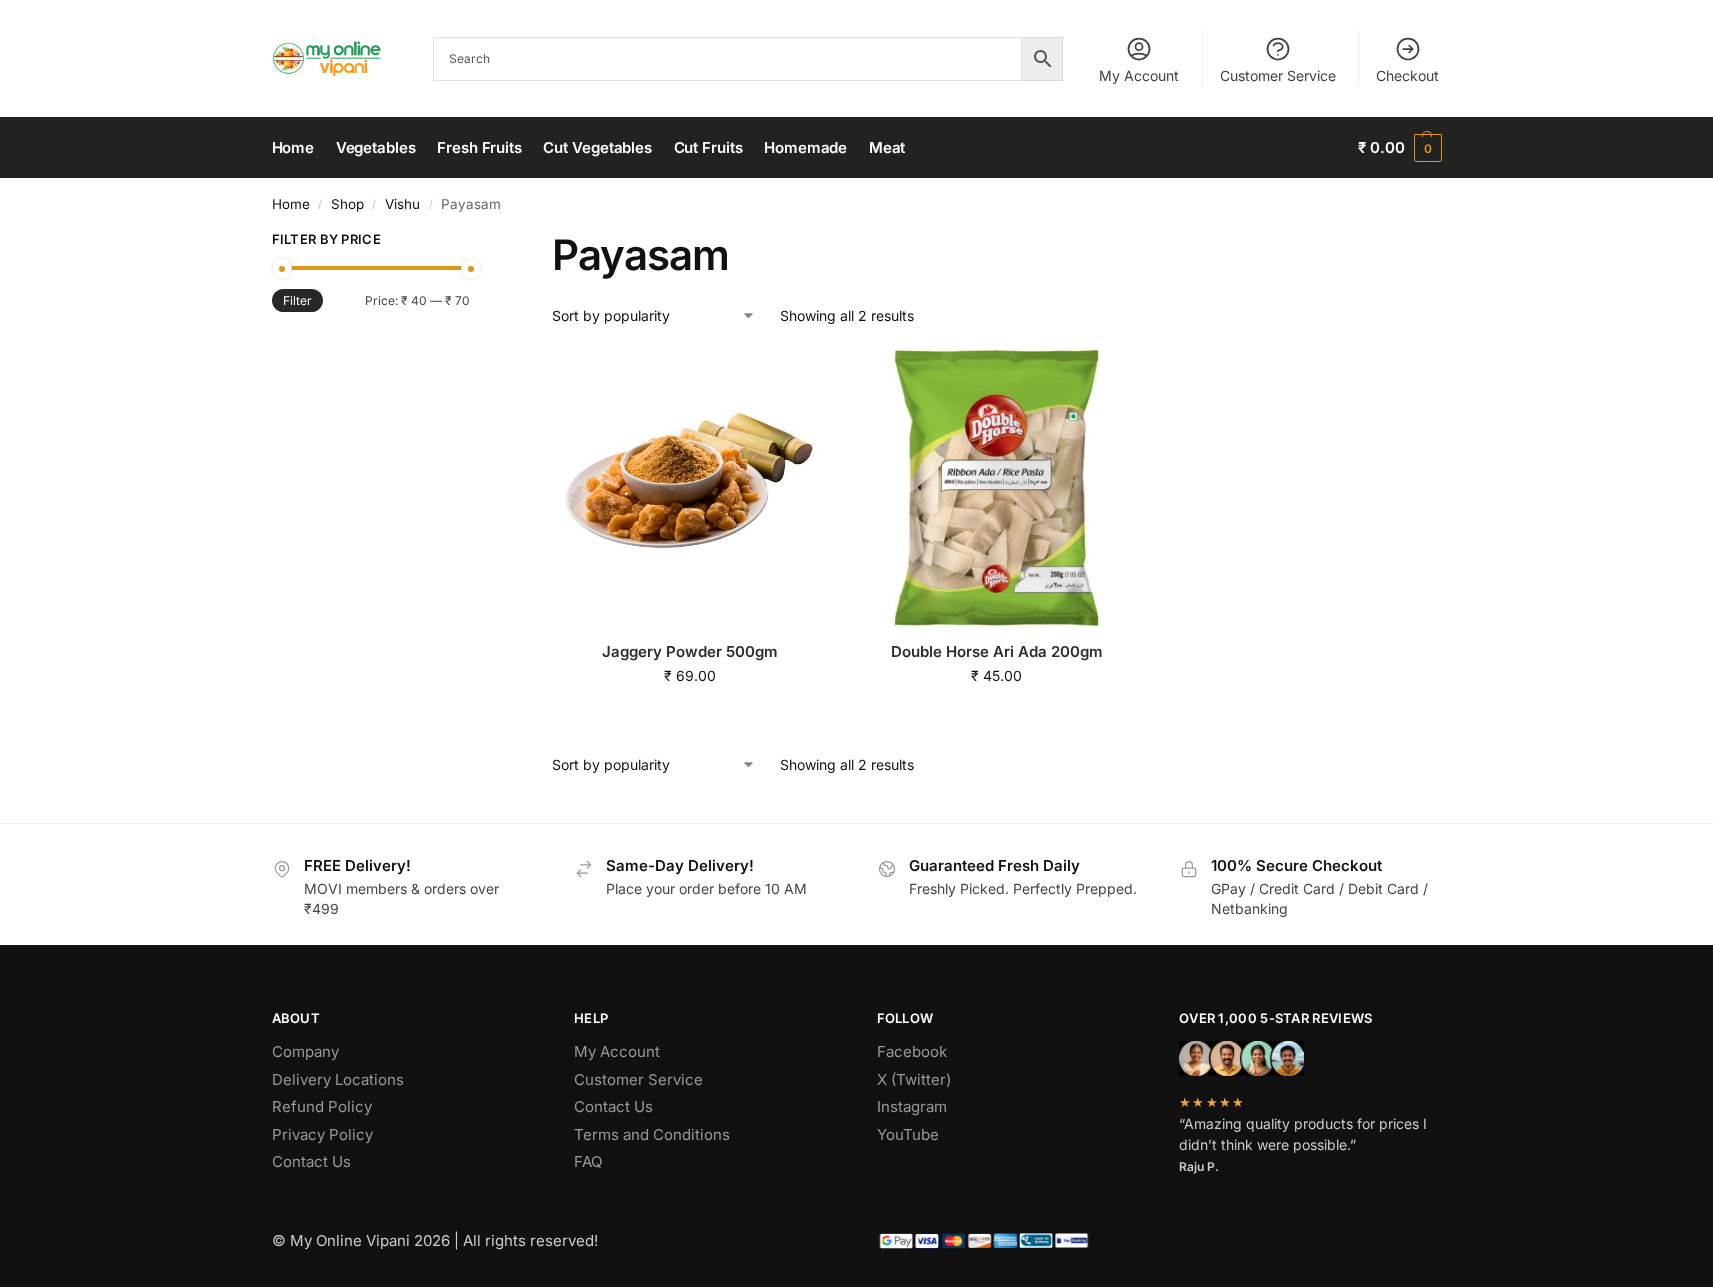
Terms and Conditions (652, 1134)
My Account (1139, 75)
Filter (297, 300)
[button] (1399, 148)
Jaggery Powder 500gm (690, 651)
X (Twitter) (914, 1079)
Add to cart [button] (690, 717)
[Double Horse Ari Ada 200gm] (996, 488)
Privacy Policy (322, 1134)
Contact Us (311, 1161)
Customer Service (1278, 75)
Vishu (402, 204)
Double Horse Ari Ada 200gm (997, 651)
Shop (347, 204)
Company (305, 1051)
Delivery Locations (338, 1079)
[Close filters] (476, 242)
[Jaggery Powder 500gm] (690, 488)
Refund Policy (322, 1106)
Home (291, 204)
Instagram (912, 1106)
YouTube (908, 1134)
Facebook (912, 1051)
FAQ (588, 1161)
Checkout (1407, 75)
